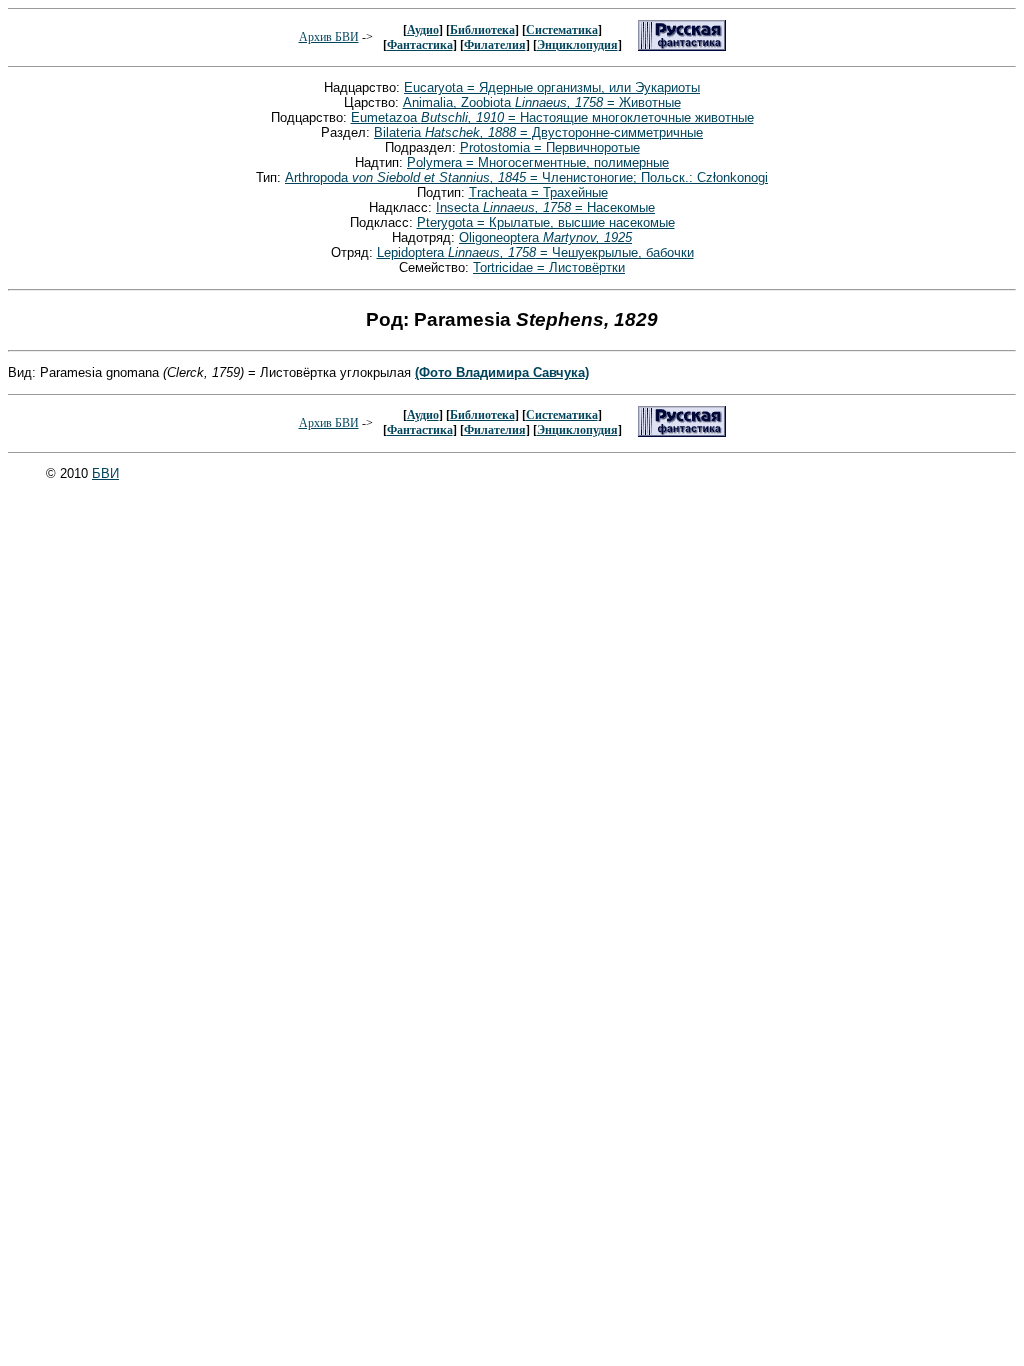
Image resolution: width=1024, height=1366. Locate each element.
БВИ (105, 473)
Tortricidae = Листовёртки (549, 267)
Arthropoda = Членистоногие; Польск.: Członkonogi (526, 177)
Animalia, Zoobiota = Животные (542, 102)
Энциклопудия (577, 45)
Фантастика (420, 45)
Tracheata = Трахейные (538, 192)
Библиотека (482, 30)
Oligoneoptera (545, 237)
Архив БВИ (329, 37)
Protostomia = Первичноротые (550, 147)
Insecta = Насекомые (545, 207)
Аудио (423, 30)
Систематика (562, 30)
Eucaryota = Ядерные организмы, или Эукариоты (552, 87)
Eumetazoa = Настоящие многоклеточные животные (552, 117)
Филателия (495, 45)
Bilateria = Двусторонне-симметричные (538, 132)
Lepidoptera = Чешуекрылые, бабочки (535, 252)
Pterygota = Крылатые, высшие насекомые (546, 222)
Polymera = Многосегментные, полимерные (538, 162)
